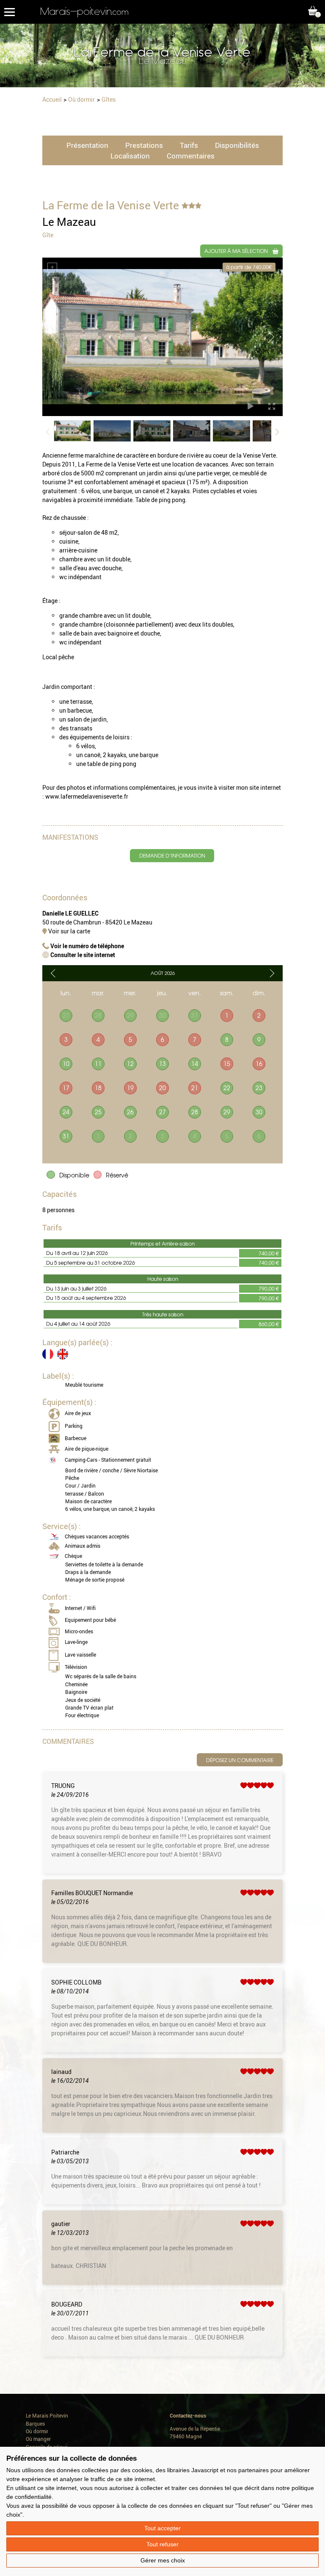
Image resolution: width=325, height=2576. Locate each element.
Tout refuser (162, 2544)
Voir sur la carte (69, 931)
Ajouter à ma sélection (236, 251)
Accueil (52, 99)
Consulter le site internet (82, 955)
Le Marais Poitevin (47, 2416)
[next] (272, 973)
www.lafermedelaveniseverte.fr (87, 796)
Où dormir (81, 99)
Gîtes (109, 99)
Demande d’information (172, 855)
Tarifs (189, 145)
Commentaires (191, 156)
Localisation (130, 156)
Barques (35, 2424)
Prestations (144, 145)
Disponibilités (237, 145)
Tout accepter (162, 2528)
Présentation (87, 145)
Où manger (38, 2439)
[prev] (53, 973)
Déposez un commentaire (240, 1760)
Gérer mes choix (163, 2560)
